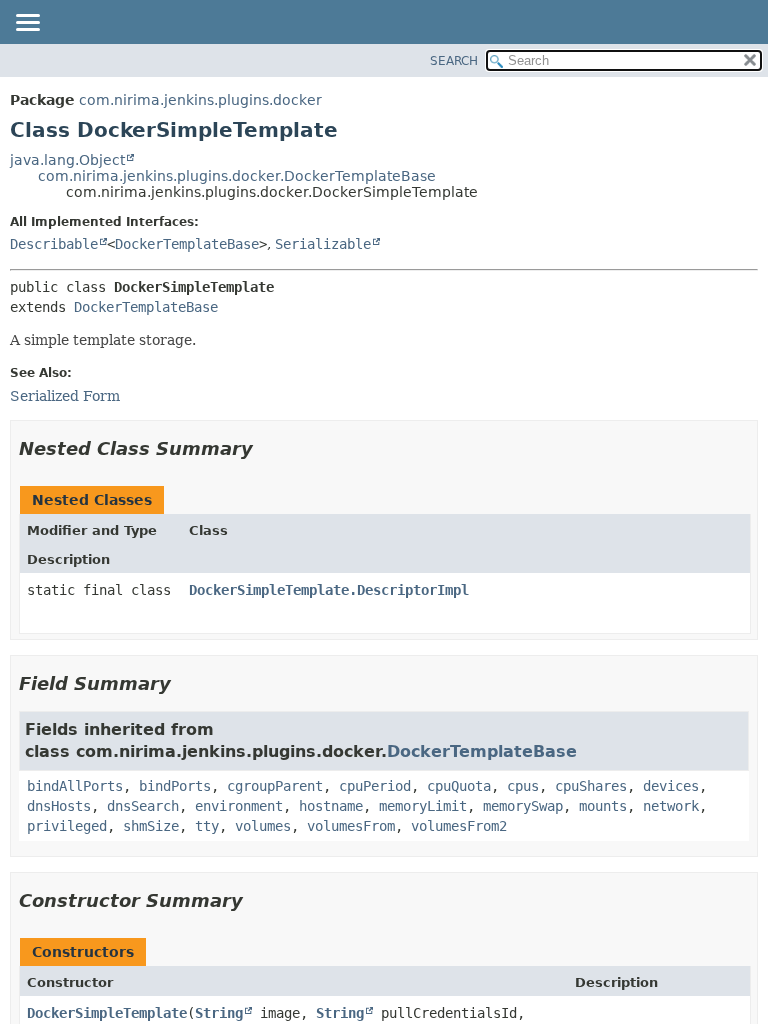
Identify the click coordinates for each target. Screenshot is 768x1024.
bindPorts (175, 786)
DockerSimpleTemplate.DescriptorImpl (329, 590)
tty (207, 826)
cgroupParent (275, 786)
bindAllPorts (75, 786)
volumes (263, 826)
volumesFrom (351, 826)
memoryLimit (423, 806)
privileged (67, 826)
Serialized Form (65, 396)
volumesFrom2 (459, 826)
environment (239, 806)
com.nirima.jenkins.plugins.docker (200, 100)
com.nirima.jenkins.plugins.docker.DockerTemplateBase (237, 176)
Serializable (323, 244)
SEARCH (454, 61)
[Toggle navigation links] (27, 24)
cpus (523, 786)
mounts (603, 806)
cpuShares (591, 786)
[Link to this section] (267, 448)
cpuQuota (459, 786)
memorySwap (523, 806)
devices (671, 786)
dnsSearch (143, 806)
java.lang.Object (67, 160)
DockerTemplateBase (187, 244)
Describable (54, 244)
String (219, 1013)
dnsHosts (59, 806)
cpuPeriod (375, 786)
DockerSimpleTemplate (107, 1013)
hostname (331, 806)
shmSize (151, 826)
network (671, 806)
